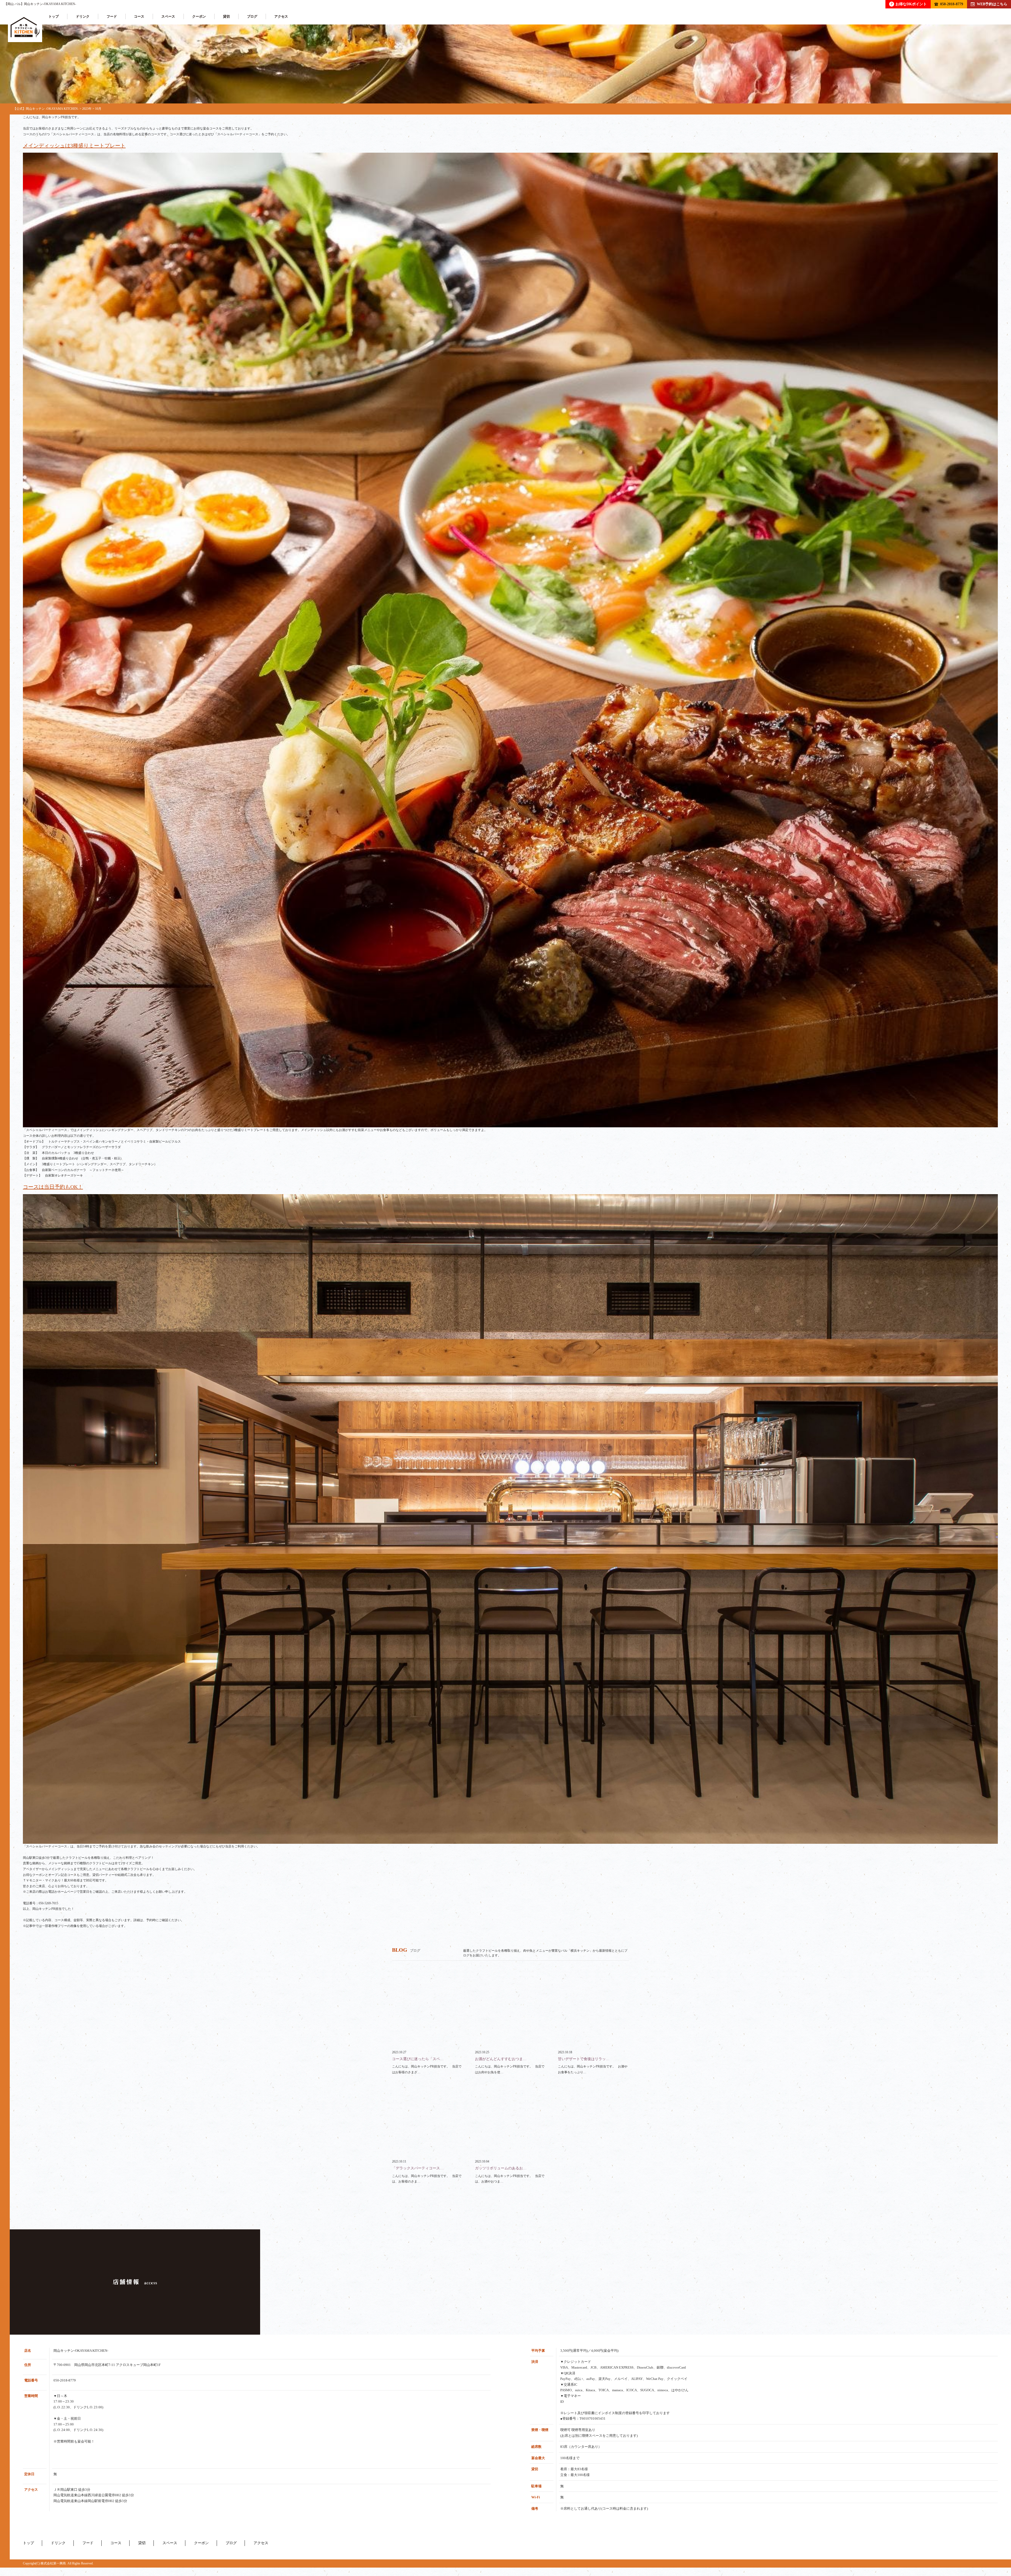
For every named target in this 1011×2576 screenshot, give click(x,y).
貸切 (226, 16)
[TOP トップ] (25, 27)
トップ (54, 16)
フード (112, 16)
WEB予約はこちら (992, 4)
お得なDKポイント (909, 4)
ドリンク (83, 16)
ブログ (252, 16)
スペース (168, 16)
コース (139, 16)
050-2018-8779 (952, 4)
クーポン (199, 16)
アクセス (281, 16)
